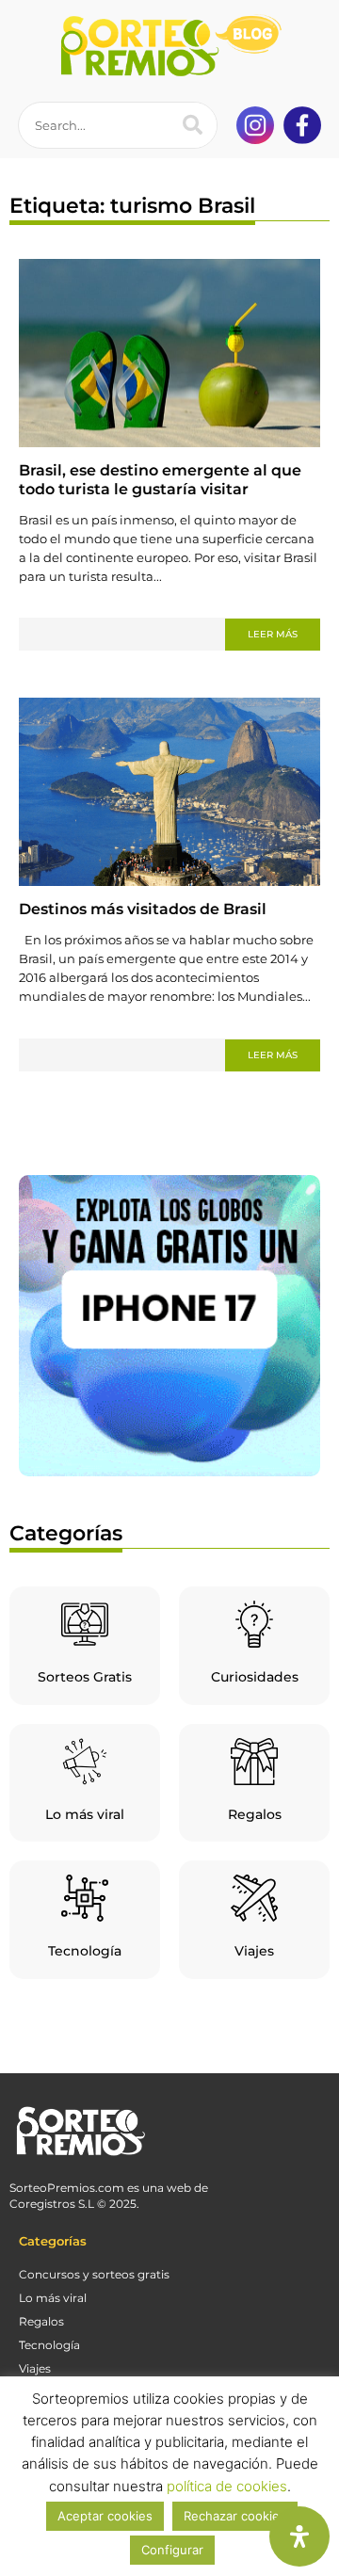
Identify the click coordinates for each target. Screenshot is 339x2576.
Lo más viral (85, 1814)
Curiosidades (255, 1677)
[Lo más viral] (85, 1762)
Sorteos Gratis (85, 1677)
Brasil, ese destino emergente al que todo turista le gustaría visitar (160, 480)
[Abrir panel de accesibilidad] (299, 2536)
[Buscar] (193, 125)
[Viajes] (254, 1898)
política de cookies (227, 2486)
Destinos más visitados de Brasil (143, 909)
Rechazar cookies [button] (235, 2516)
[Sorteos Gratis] (85, 1624)
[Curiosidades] (254, 1624)
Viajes (254, 1951)
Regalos (255, 1814)
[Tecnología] (85, 1898)
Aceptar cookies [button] (105, 2516)
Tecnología (85, 1951)
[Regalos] (254, 1762)
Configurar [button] (172, 2550)
